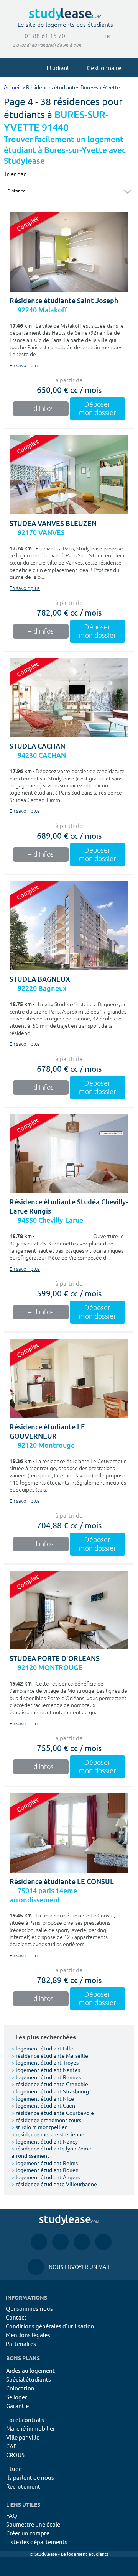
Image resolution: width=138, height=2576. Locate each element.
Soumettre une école (33, 2524)
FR (101, 36)
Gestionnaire (104, 67)
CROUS (15, 2455)
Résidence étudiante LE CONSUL (62, 1882)
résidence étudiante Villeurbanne (54, 2184)
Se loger (17, 2397)
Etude (14, 2468)
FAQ (12, 2515)
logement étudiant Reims (45, 2163)
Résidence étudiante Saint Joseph (64, 301)
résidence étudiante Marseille (50, 2055)
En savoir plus (25, 366)
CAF (11, 2446)
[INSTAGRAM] (60, 2242)
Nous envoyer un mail (69, 2267)
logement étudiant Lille (42, 2048)
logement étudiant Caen (43, 2105)
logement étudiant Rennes (46, 2077)
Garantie (17, 2406)
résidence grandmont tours (46, 2120)
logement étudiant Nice (43, 2098)
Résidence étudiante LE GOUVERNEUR (47, 1432)
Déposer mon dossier (98, 409)
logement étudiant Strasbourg (50, 2091)
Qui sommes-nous (29, 2308)
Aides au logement (30, 2370)
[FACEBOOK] (39, 2242)
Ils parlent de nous (30, 2477)
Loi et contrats (25, 2419)
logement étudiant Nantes (46, 2070)
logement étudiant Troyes (45, 2062)
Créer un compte (28, 2533)
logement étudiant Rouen (45, 2170)
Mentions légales (28, 2335)
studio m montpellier (39, 2127)
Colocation (20, 2388)
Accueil (12, 88)
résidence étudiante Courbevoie (53, 2113)
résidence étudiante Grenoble (50, 2084)
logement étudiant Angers (46, 2177)
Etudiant (58, 67)
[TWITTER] (103, 2242)
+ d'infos (41, 409)
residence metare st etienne (48, 2134)
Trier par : (16, 174)
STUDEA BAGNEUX (40, 979)
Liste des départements (37, 2542)
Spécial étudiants (29, 2379)
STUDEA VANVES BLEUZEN (53, 523)
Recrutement (23, 2486)
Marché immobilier (31, 2428)
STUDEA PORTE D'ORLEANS (55, 1658)
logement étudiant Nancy (45, 2141)
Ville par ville (23, 2437)
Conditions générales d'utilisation (50, 2326)
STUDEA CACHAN (37, 746)
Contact (16, 2317)
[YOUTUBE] (82, 2242)
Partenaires (21, 2344)
